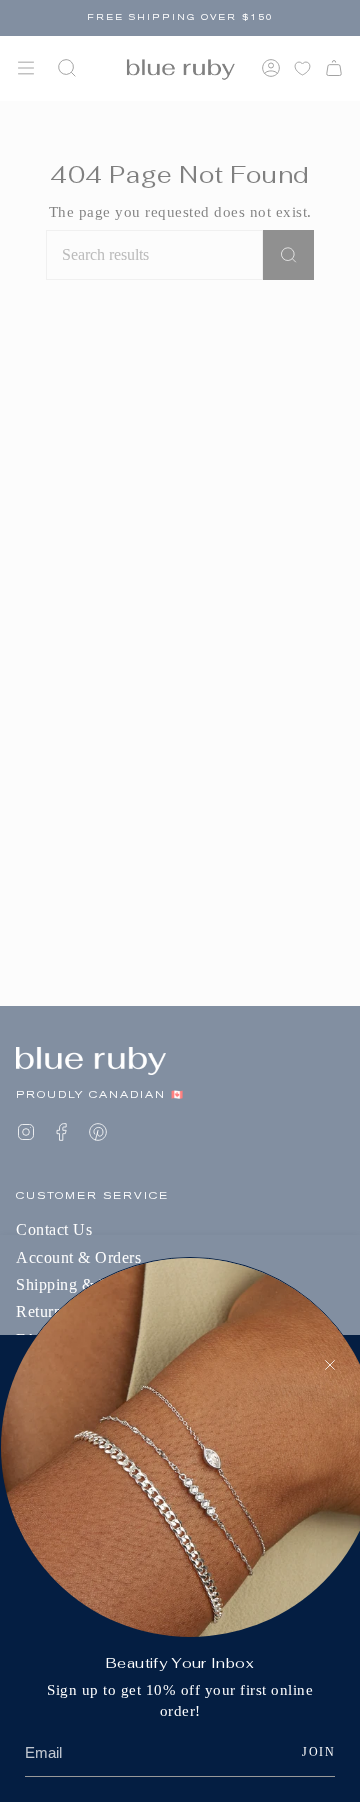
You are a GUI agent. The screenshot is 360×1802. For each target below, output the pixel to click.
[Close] (330, 1365)
